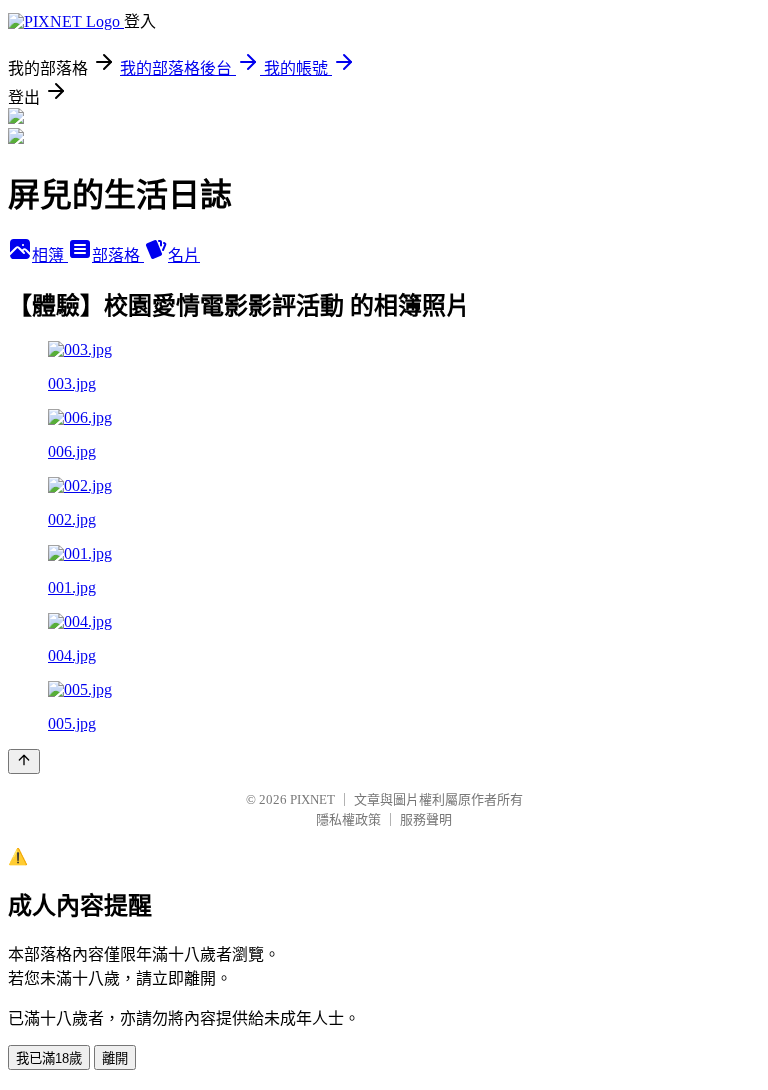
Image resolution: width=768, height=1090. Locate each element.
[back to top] (24, 761)
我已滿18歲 (49, 1058)
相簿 (50, 255)
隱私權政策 (348, 819)
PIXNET (312, 799)
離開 (115, 1058)
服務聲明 (426, 819)
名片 (184, 255)
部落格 (118, 255)
